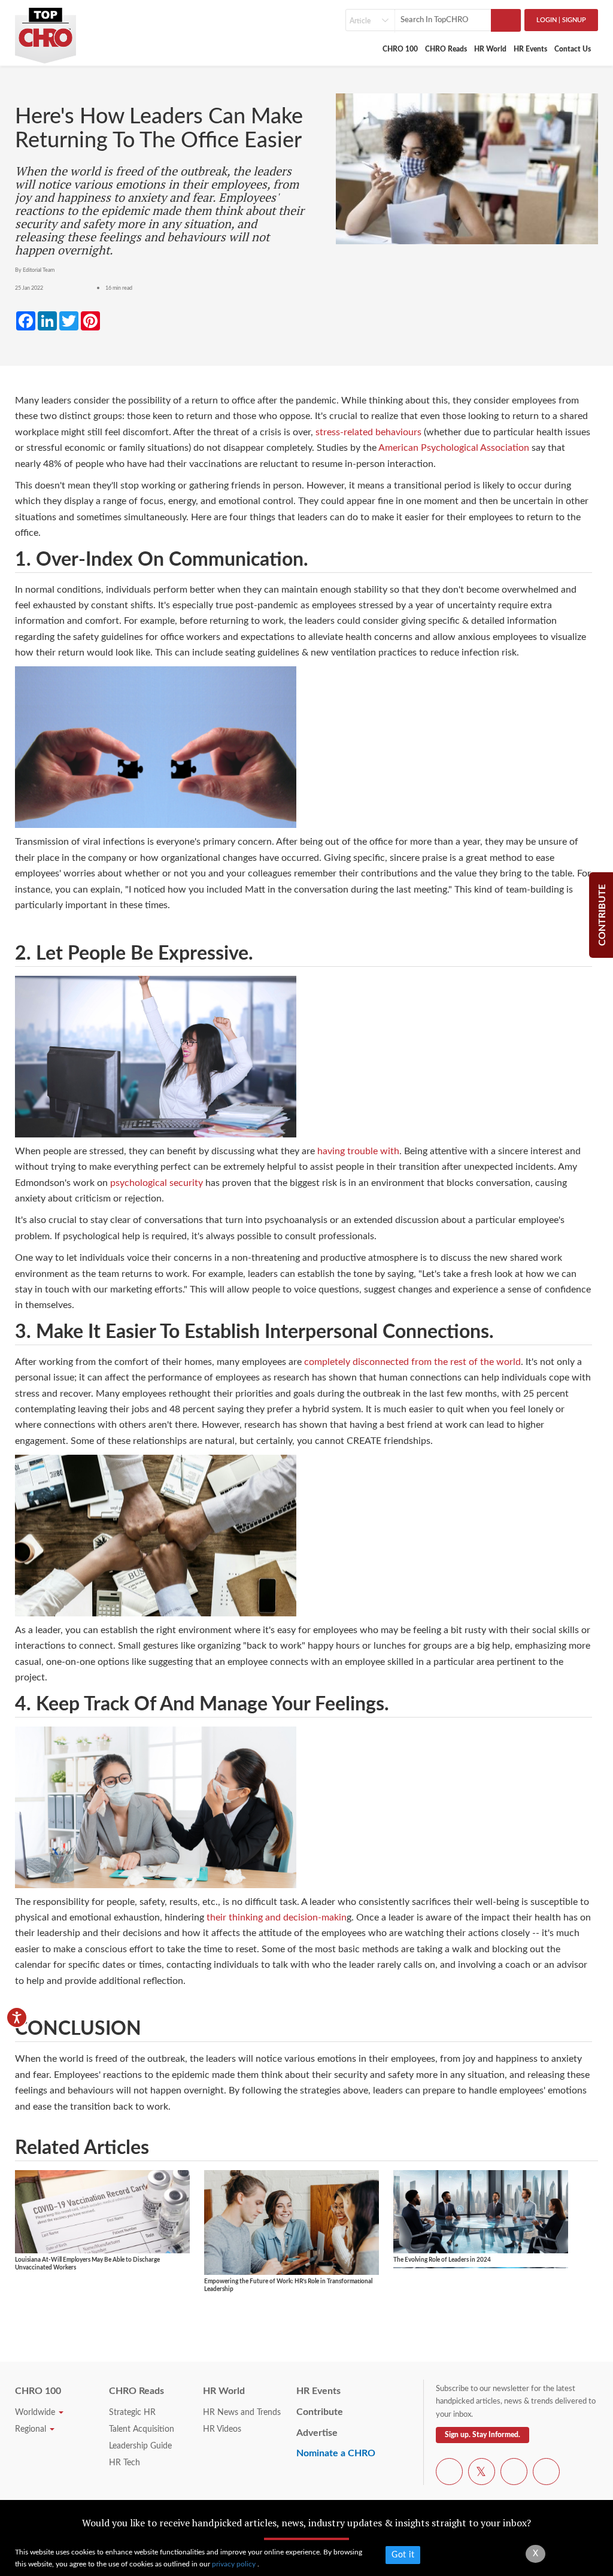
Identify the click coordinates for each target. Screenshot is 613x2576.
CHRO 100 (400, 49)
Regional (32, 2429)
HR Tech (125, 2463)
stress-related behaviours (368, 432)
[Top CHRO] (45, 31)
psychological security (157, 1183)
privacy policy (235, 2564)
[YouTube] (514, 2474)
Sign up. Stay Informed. (482, 2435)
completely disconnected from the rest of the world (412, 1362)
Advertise (317, 2433)
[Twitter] (482, 2474)
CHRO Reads (446, 49)
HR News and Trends (242, 2413)
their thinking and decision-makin (277, 1917)
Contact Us (573, 49)
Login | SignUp (561, 20)
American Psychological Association (454, 448)
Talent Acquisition (142, 2429)
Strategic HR (132, 2413)
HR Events (530, 49)
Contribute (320, 2412)
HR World (490, 49)
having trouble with (358, 1151)
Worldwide (36, 2413)
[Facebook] (449, 2474)
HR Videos (222, 2429)
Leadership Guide (140, 2446)
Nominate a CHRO (336, 2453)
